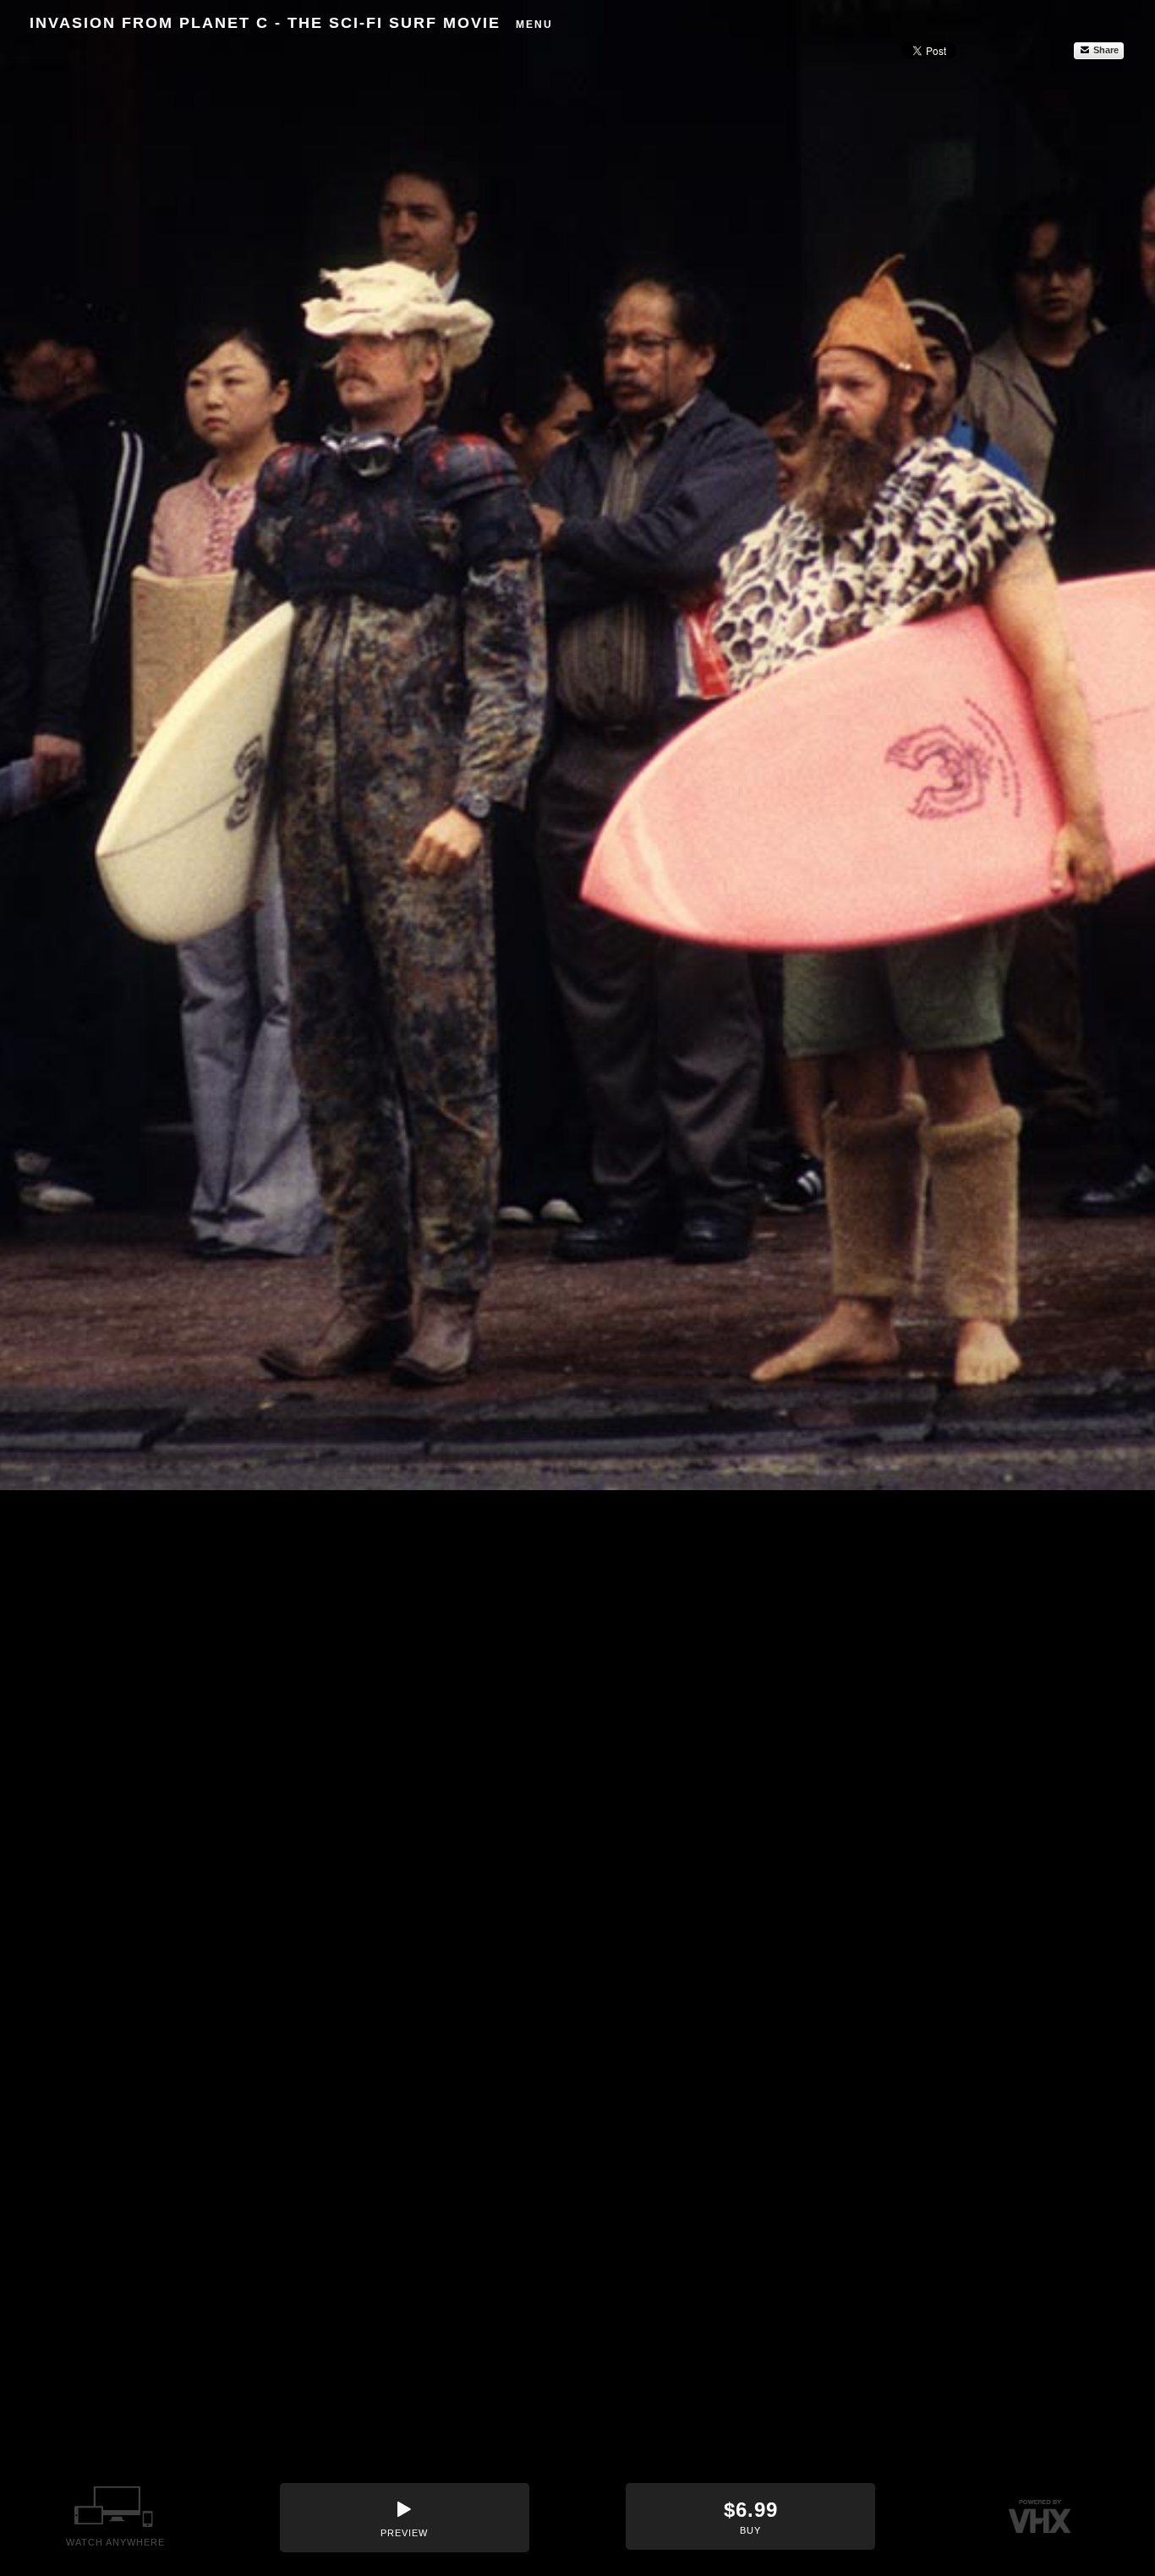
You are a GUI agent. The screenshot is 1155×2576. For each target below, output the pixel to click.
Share (1105, 50)
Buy (751, 2517)
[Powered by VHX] (1040, 2516)
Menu (534, 25)
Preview (404, 2533)
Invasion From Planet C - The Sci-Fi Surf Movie (265, 23)
